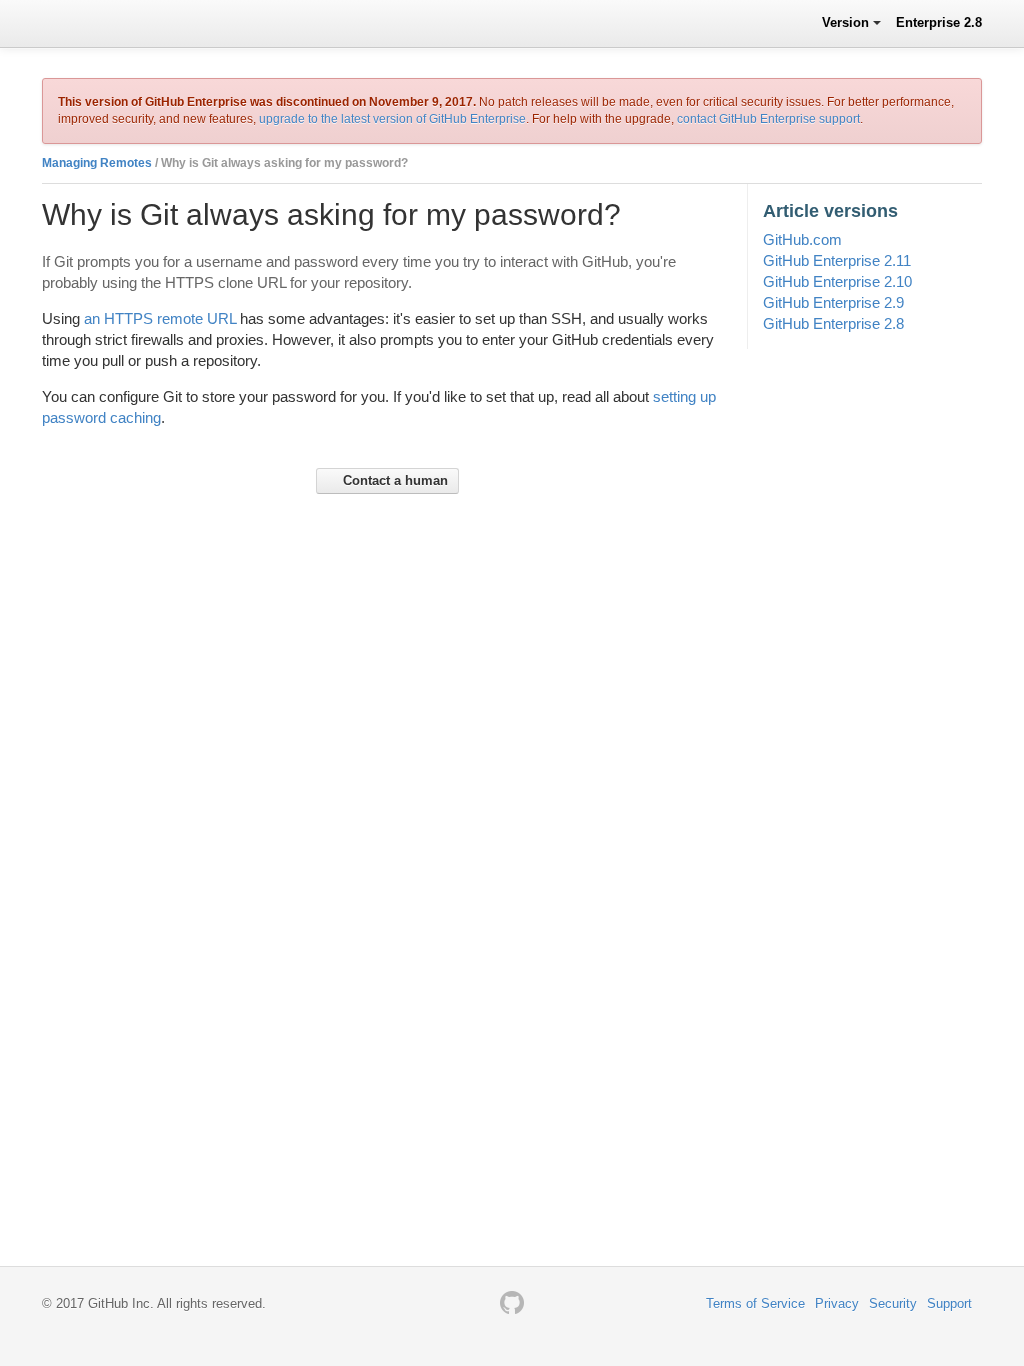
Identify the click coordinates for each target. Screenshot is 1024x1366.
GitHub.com (802, 239)
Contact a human (393, 480)
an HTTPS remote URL (160, 318)
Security (893, 1303)
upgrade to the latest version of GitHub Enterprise (392, 119)
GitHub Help (96, 22)
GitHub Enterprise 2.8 (833, 323)
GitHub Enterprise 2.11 (837, 260)
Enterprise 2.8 (939, 22)
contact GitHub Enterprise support (768, 119)
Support (949, 1303)
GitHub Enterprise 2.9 (833, 302)
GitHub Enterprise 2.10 (837, 281)
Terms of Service (755, 1303)
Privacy (837, 1303)
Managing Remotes (97, 163)
